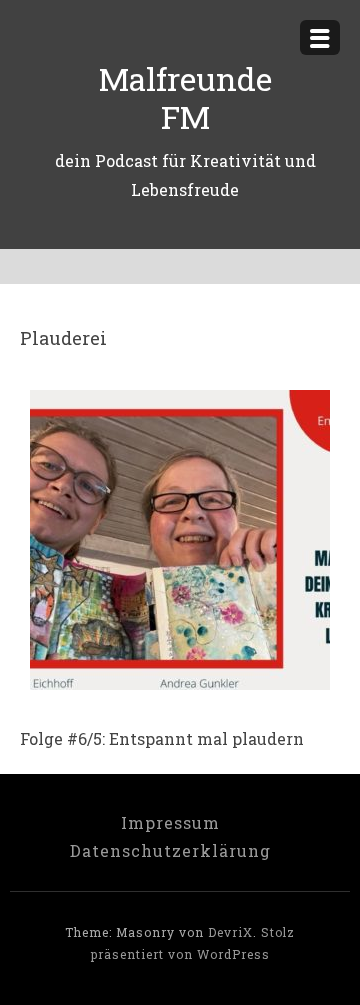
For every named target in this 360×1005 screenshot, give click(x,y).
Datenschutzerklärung (170, 850)
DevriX (230, 932)
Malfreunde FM (185, 97)
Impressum (170, 822)
